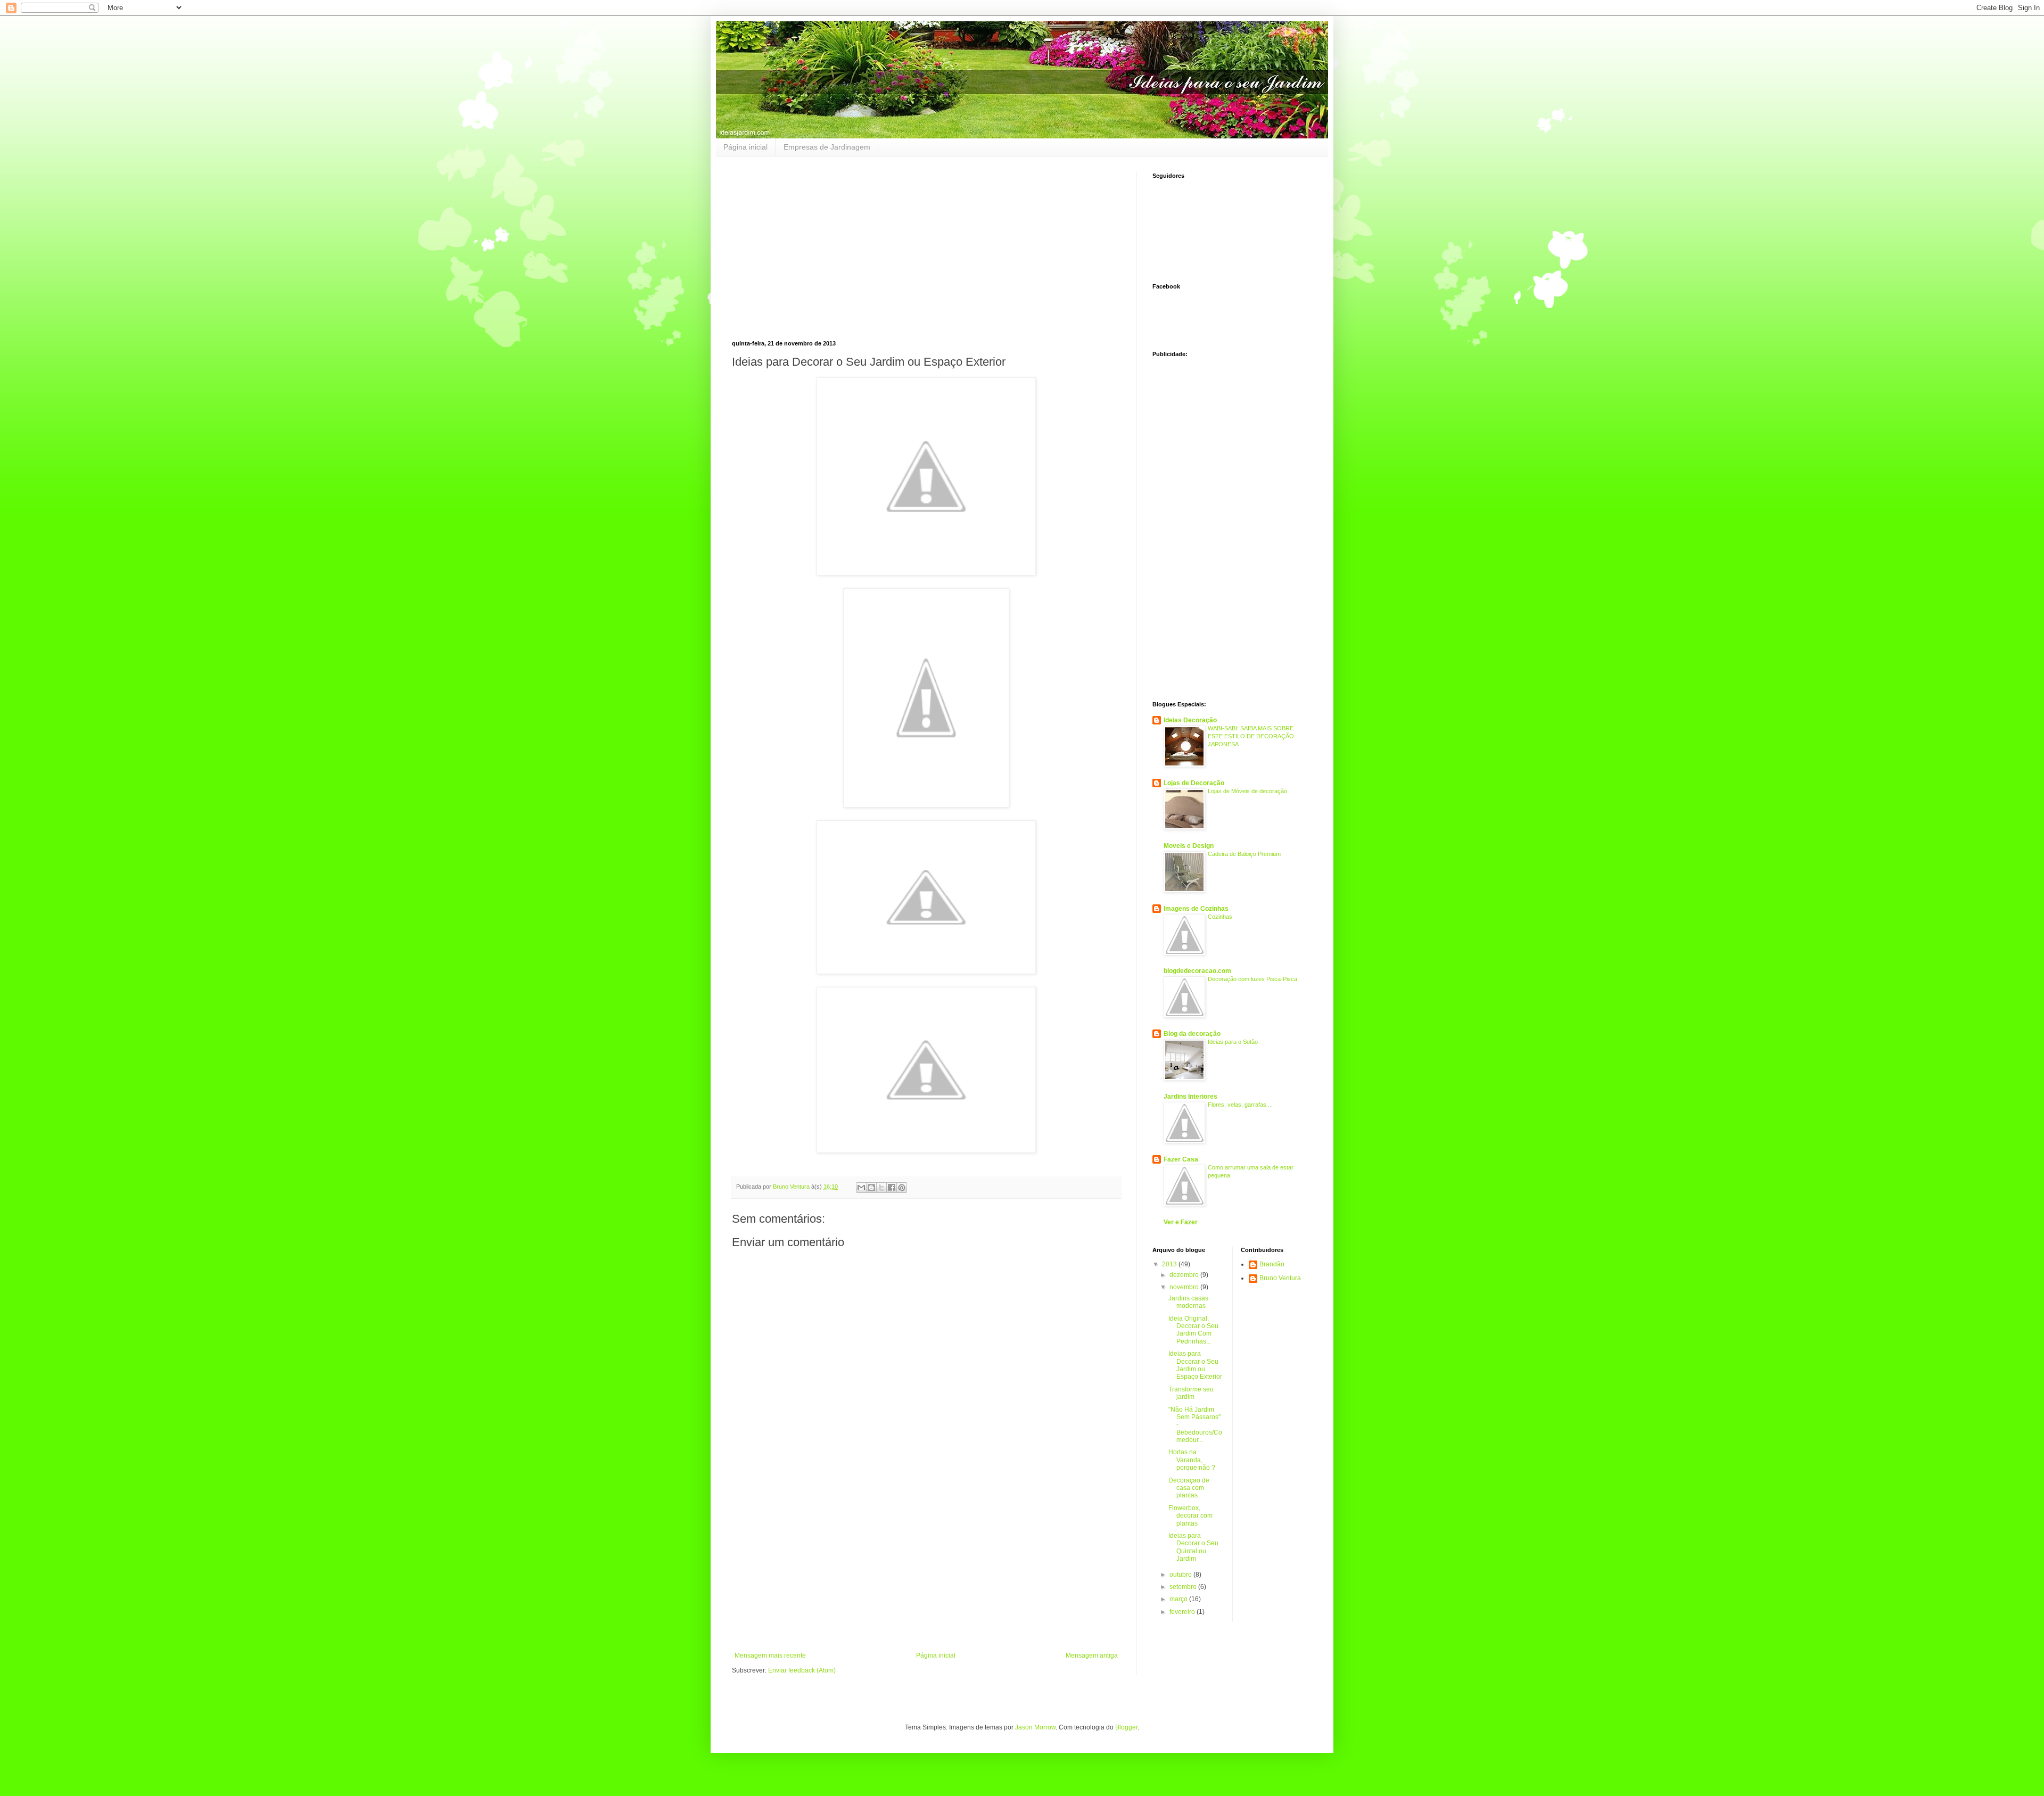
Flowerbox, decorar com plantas (1190, 1516)
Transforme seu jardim (1191, 1393)
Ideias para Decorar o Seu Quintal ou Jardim (1193, 1547)
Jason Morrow (1035, 1727)
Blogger (1126, 1727)
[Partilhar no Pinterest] (902, 1188)
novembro (1185, 1287)
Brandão (1272, 1264)
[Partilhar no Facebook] (892, 1188)
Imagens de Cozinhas (1196, 909)
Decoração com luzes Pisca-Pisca (1252, 979)
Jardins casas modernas (1188, 1302)
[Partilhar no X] (881, 1188)
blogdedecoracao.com (1197, 971)
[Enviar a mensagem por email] (861, 1188)
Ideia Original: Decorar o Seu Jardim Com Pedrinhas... (1193, 1330)
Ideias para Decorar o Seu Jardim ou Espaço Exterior (1195, 1365)
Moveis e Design (1189, 846)
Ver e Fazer (1181, 1222)
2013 (1170, 1264)
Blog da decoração (1192, 1034)
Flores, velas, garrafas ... (1240, 1105)
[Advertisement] (821, 247)
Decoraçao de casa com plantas (1189, 1488)
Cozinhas (1220, 917)
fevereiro (1183, 1612)
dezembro (1185, 1275)
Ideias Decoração (1190, 720)
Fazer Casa (1181, 1159)
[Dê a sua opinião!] (871, 1188)
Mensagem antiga (1092, 1655)
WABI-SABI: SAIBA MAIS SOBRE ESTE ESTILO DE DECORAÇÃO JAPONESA (1251, 736)
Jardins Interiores (1190, 1097)
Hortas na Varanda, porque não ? (1192, 1460)
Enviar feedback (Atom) (802, 1670)
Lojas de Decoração (1194, 783)
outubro (1181, 1575)
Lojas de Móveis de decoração (1247, 791)
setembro (1184, 1587)
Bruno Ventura (1280, 1278)
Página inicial (745, 147)
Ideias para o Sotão (1233, 1042)
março (1179, 1599)
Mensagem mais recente (770, 1655)
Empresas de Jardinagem (827, 147)
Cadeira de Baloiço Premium (1244, 854)
